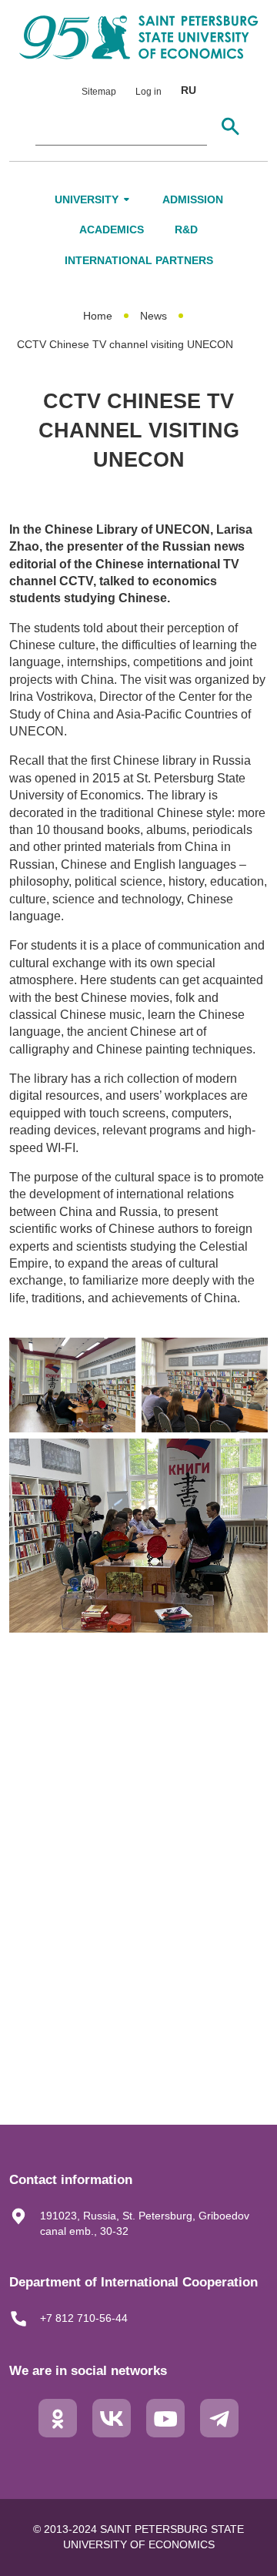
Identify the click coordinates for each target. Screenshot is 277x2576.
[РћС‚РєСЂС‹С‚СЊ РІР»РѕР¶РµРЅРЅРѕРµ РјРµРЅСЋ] (127, 199)
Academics (112, 229)
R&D (186, 229)
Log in (149, 92)
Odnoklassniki (58, 2430)
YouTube (165, 2430)
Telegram (219, 2430)
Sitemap (99, 92)
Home (98, 316)
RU (189, 90)
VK (112, 2430)
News (154, 316)
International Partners (139, 260)
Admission (193, 199)
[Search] (230, 126)
